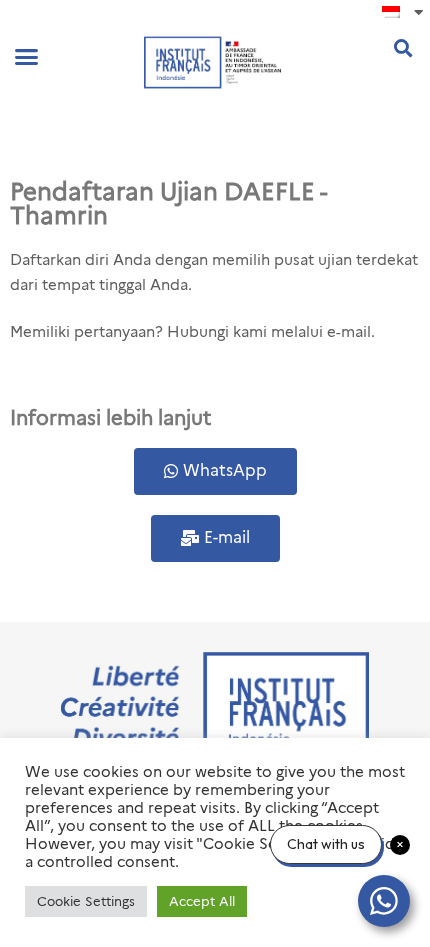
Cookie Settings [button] (86, 901)
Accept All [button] (202, 901)
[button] (27, 57)
